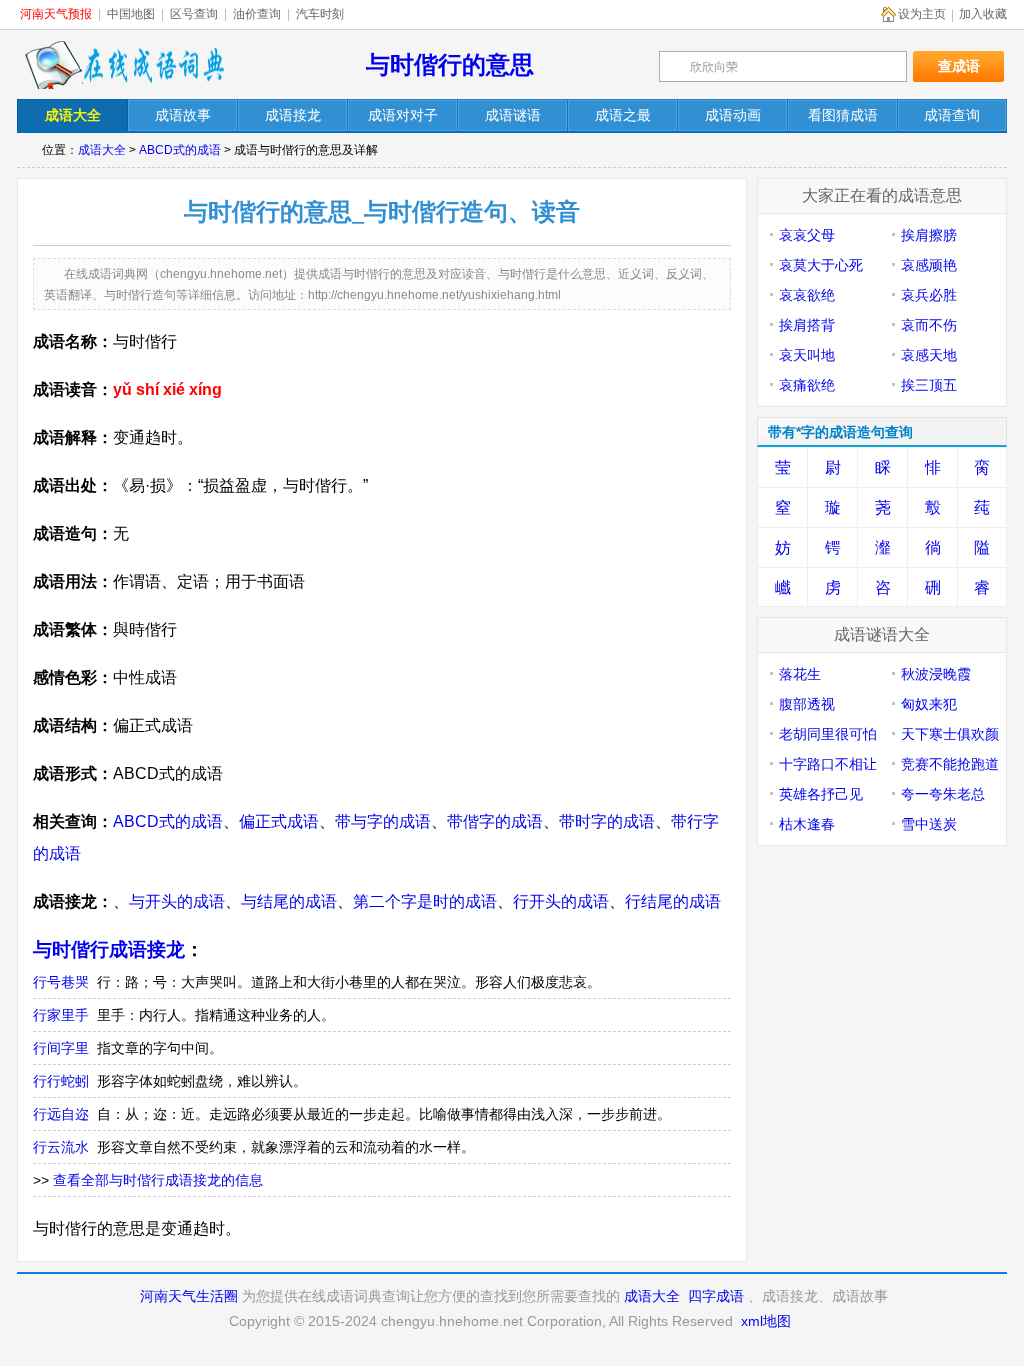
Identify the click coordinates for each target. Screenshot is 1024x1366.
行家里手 (61, 1015)
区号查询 (194, 14)
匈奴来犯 (929, 704)
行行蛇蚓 (61, 1081)
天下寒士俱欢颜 (950, 734)
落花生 (800, 674)
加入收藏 (983, 14)
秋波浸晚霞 (936, 674)
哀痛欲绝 (807, 385)
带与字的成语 (383, 821)
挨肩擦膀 (929, 235)
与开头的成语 (177, 901)
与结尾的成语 (289, 901)
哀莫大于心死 (821, 265)
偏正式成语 (279, 821)
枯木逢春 (807, 824)
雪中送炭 (929, 824)
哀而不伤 (929, 325)
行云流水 (61, 1147)
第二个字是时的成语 (425, 901)
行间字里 (61, 1048)
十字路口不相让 (828, 764)
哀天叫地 (807, 355)
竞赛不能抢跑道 (950, 764)
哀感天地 (929, 355)
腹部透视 (807, 704)
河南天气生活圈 (189, 1296)
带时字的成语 (607, 821)
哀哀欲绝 (807, 295)
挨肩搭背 (807, 325)
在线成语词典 (124, 65)
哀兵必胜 (929, 295)
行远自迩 (61, 1114)
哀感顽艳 (929, 265)
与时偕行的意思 (450, 64)
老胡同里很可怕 (828, 734)
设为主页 (922, 14)
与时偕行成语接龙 (109, 949)
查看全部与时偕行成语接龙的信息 (158, 1180)
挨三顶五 (929, 385)
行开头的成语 (561, 901)
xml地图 (766, 1321)
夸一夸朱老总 (943, 794)
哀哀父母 (807, 235)
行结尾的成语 (673, 901)
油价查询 (257, 14)
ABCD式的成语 (180, 150)
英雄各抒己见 (821, 794)
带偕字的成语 (495, 821)
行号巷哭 (61, 982)
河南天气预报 (56, 14)
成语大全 (102, 150)
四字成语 (716, 1296)
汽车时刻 (320, 14)
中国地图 (131, 14)
